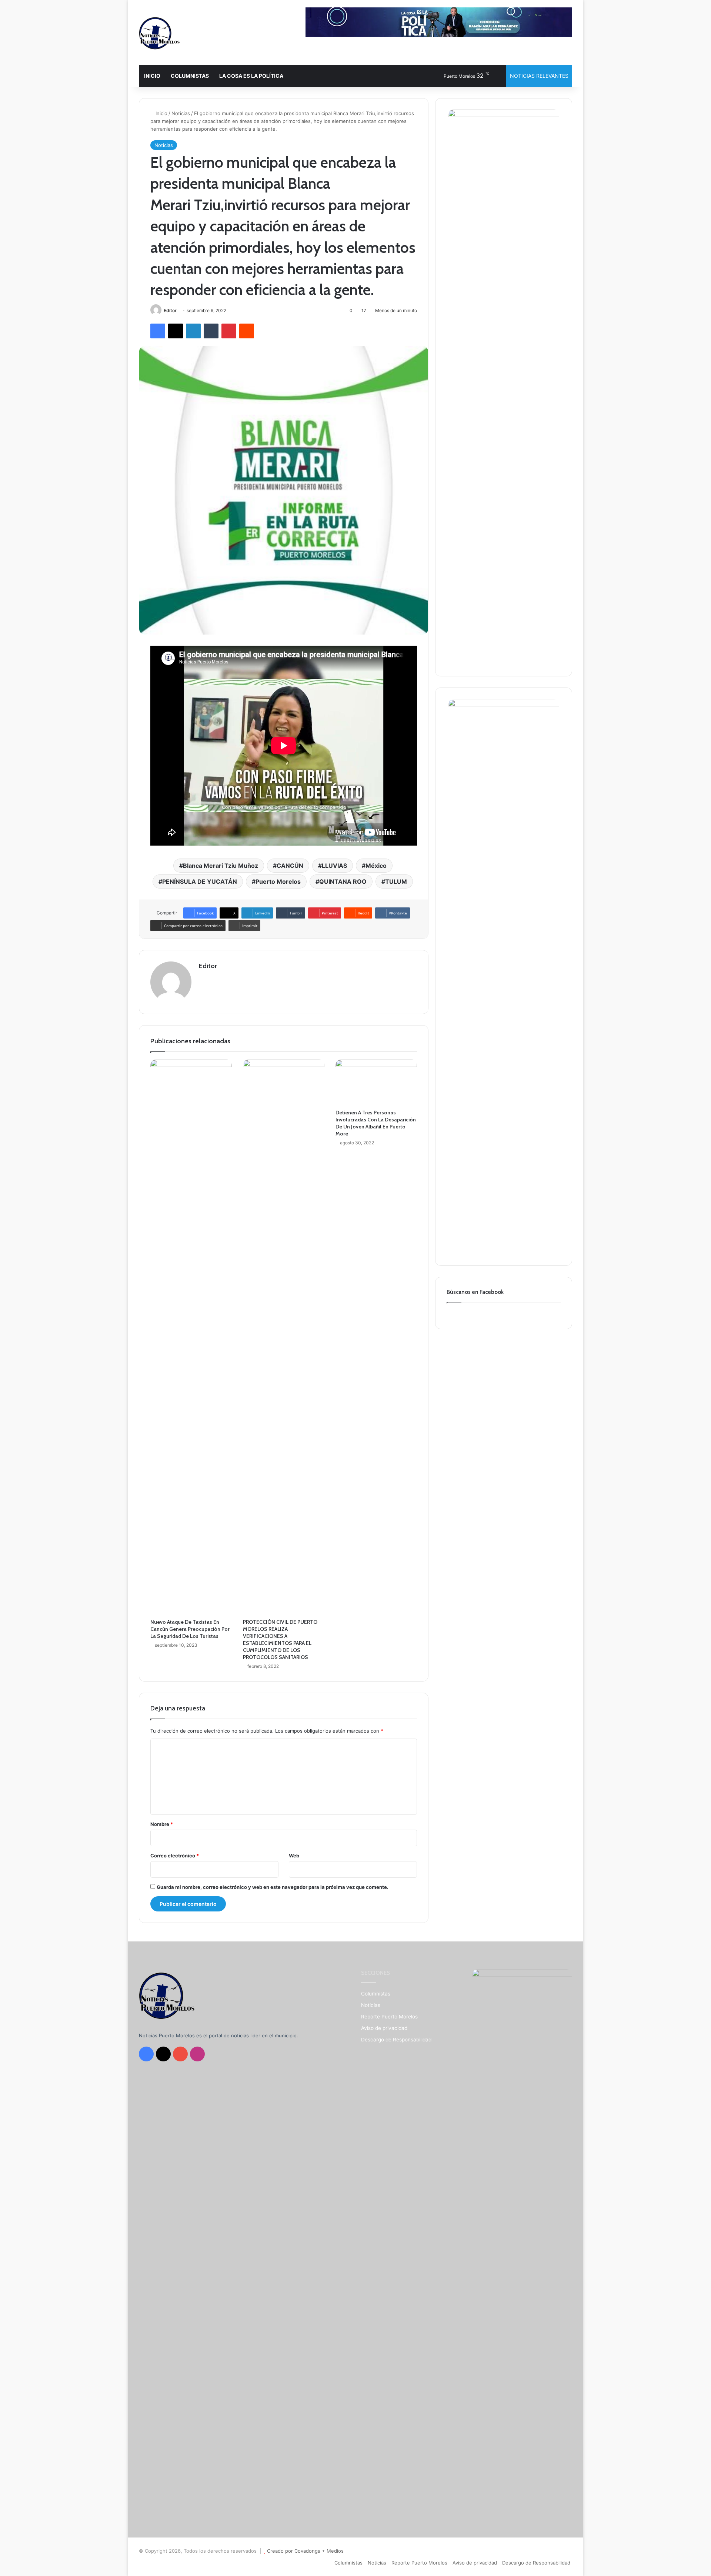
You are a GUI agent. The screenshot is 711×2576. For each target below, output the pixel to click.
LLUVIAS (334, 866)
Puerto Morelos (278, 881)
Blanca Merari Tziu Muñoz (221, 866)
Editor (170, 310)
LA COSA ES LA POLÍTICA (251, 76)
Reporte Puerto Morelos (389, 2017)
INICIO (152, 76)
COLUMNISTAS (190, 76)
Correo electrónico (175, 1856)
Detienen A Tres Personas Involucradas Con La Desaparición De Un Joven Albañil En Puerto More (376, 1123)
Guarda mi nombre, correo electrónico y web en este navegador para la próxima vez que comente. (273, 1887)
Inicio (161, 113)
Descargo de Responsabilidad (396, 2040)
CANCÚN (290, 866)
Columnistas (376, 1994)
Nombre (162, 1824)
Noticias (181, 113)
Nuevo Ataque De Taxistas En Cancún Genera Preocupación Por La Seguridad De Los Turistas (190, 1629)
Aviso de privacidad (384, 2028)
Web (294, 1856)
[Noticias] (159, 33)
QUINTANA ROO (343, 881)
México (376, 866)
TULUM (396, 881)
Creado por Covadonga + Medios (305, 2551)
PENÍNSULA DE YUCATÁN (200, 881)
